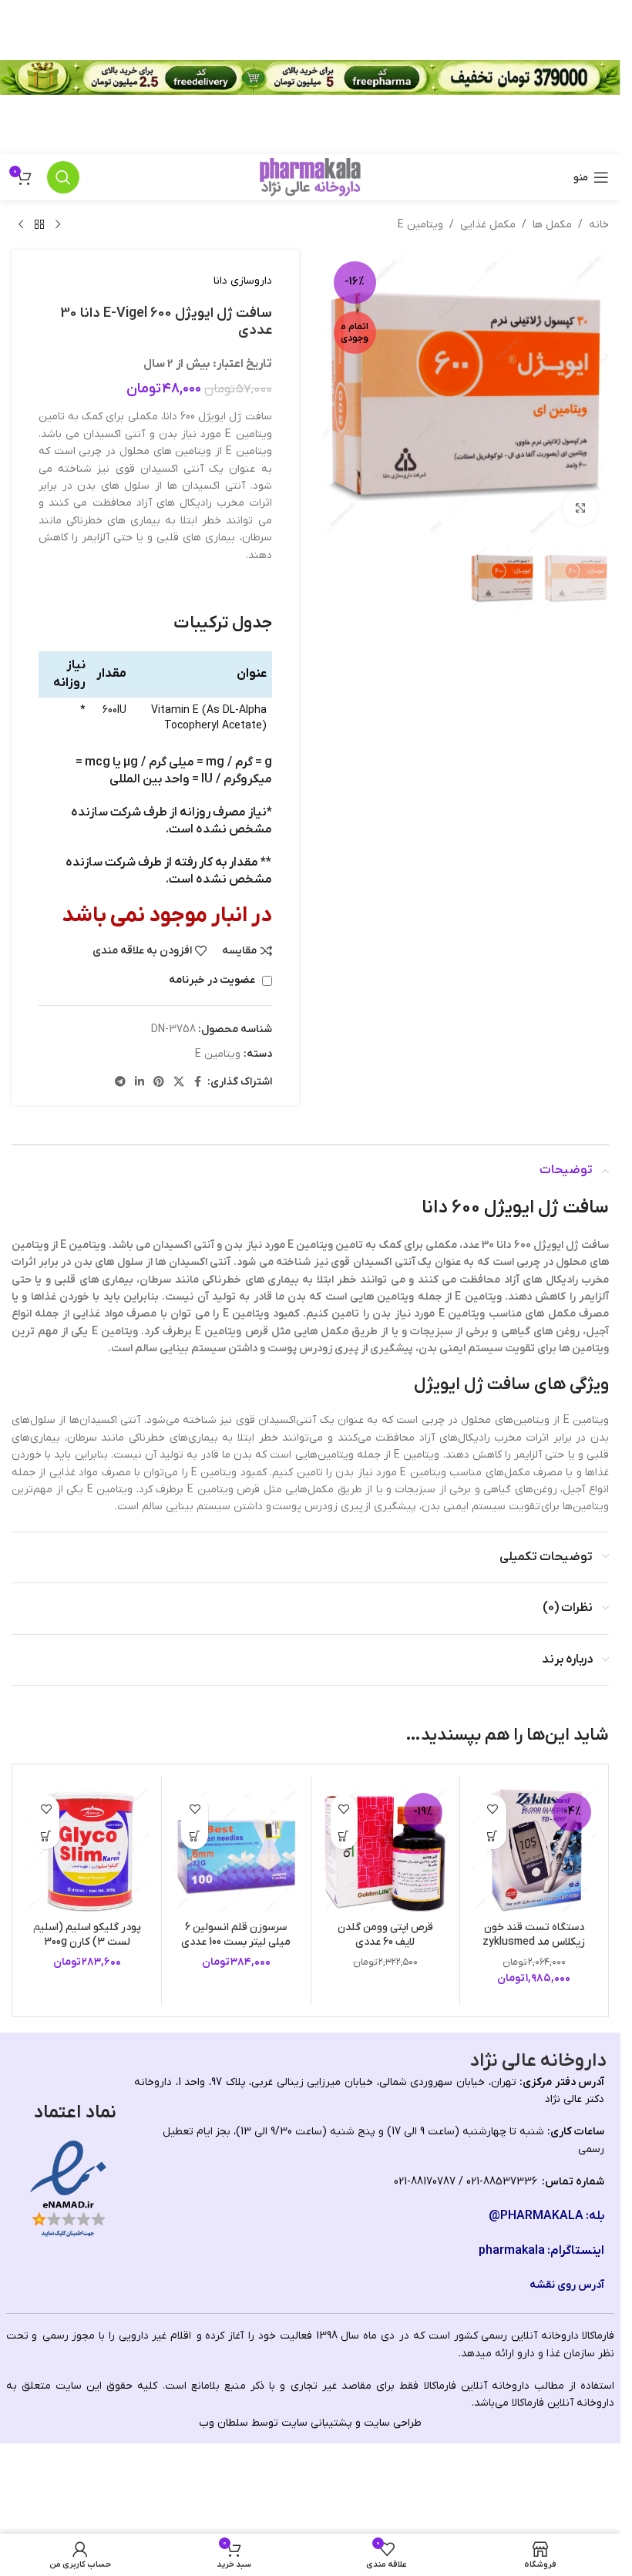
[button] (493, 1836)
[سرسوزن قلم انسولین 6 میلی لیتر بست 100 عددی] (236, 1850)
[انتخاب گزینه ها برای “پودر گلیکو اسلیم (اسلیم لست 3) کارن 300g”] (46, 1836)
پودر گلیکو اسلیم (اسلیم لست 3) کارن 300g (87, 1935)
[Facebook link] (198, 1083)
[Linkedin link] (140, 1083)
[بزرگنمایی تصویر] (580, 508)
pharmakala (512, 2251)
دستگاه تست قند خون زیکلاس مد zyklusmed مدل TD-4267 (534, 1942)
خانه (599, 225)
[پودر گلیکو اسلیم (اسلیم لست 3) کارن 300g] (87, 1850)
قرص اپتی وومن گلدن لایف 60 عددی (385, 1935)
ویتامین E (420, 225)
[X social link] (179, 1083)
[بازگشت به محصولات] (39, 225)
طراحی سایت (393, 2423)
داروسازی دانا (243, 281)
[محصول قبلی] (58, 225)
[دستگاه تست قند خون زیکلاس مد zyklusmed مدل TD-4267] (534, 1850)
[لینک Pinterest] (159, 1083)
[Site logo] (310, 177)
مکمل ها (552, 225)
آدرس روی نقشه (567, 2285)
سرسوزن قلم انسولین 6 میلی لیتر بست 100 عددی (236, 1935)
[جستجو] (63, 177)
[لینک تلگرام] (120, 1083)
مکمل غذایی (488, 225)
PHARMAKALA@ (536, 2216)
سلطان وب (224, 2423)
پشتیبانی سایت (317, 2423)
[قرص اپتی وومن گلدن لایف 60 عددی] (385, 1850)
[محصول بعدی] (21, 225)
